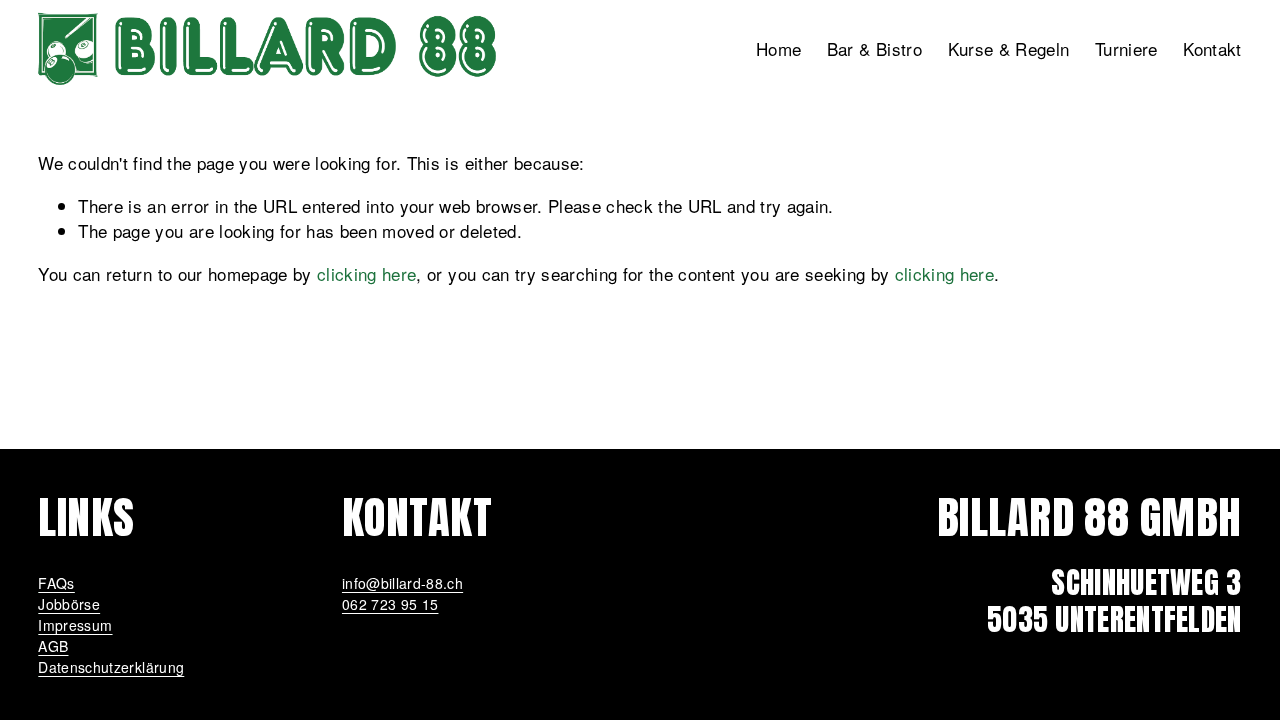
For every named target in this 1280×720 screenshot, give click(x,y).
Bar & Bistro (874, 48)
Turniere (1126, 48)
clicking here (366, 273)
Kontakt (1212, 48)
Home (778, 48)
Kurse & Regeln (1009, 48)
